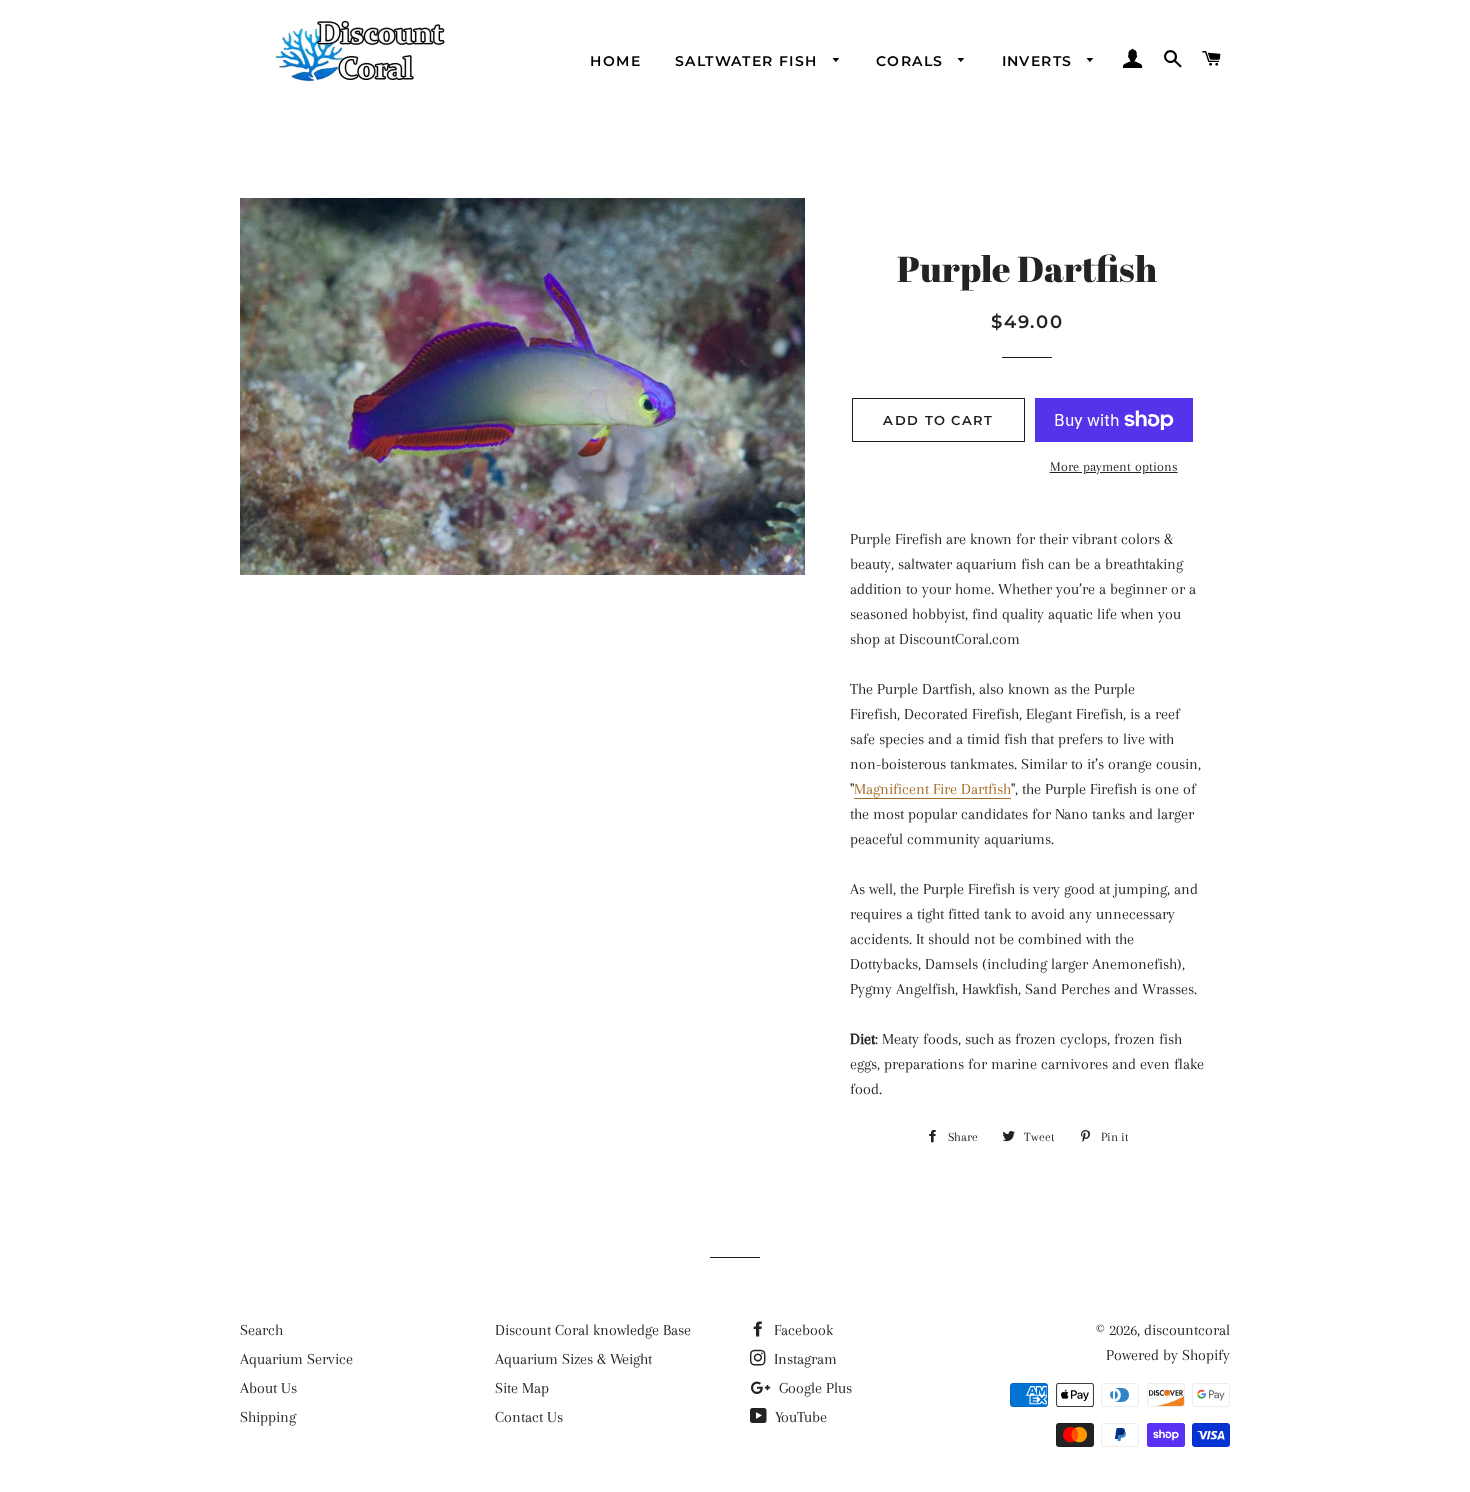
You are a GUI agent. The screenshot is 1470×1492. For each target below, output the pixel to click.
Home (615, 61)
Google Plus (813, 1388)
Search (261, 1330)
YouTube (799, 1417)
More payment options (1114, 466)
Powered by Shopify (1168, 1355)
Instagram (803, 1359)
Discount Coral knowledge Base (593, 1330)
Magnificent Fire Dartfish (932, 789)
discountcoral (1187, 1330)
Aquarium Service (296, 1359)
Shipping (268, 1417)
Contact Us (529, 1417)
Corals (912, 61)
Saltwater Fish (749, 61)
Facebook (801, 1330)
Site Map (522, 1388)
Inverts (1040, 61)
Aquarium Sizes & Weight (573, 1359)
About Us (268, 1388)
